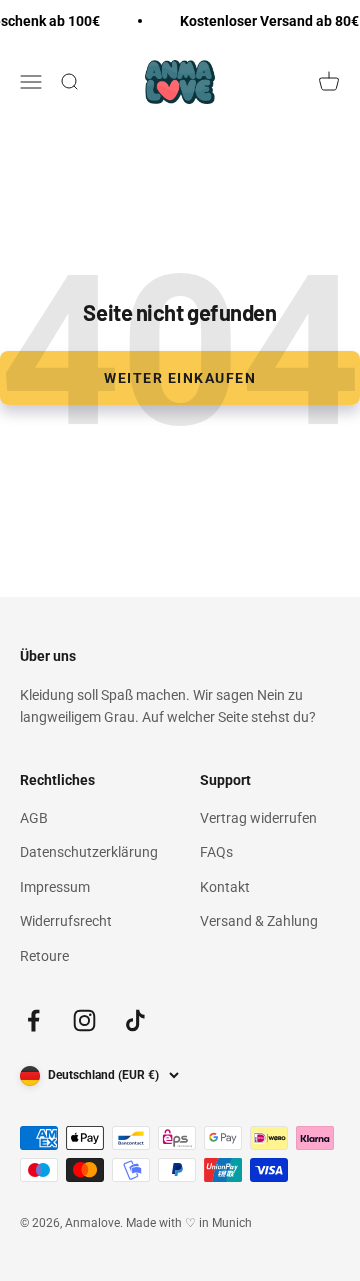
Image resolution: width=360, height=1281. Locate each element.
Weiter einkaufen (180, 378)
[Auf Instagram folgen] (84, 1020)
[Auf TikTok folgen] (135, 1020)
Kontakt (225, 887)
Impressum (55, 887)
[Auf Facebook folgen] (33, 1020)
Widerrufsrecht (66, 921)
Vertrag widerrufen (258, 818)
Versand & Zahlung (259, 921)
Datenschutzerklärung (89, 852)
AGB (34, 818)
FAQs (216, 852)
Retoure (44, 956)
